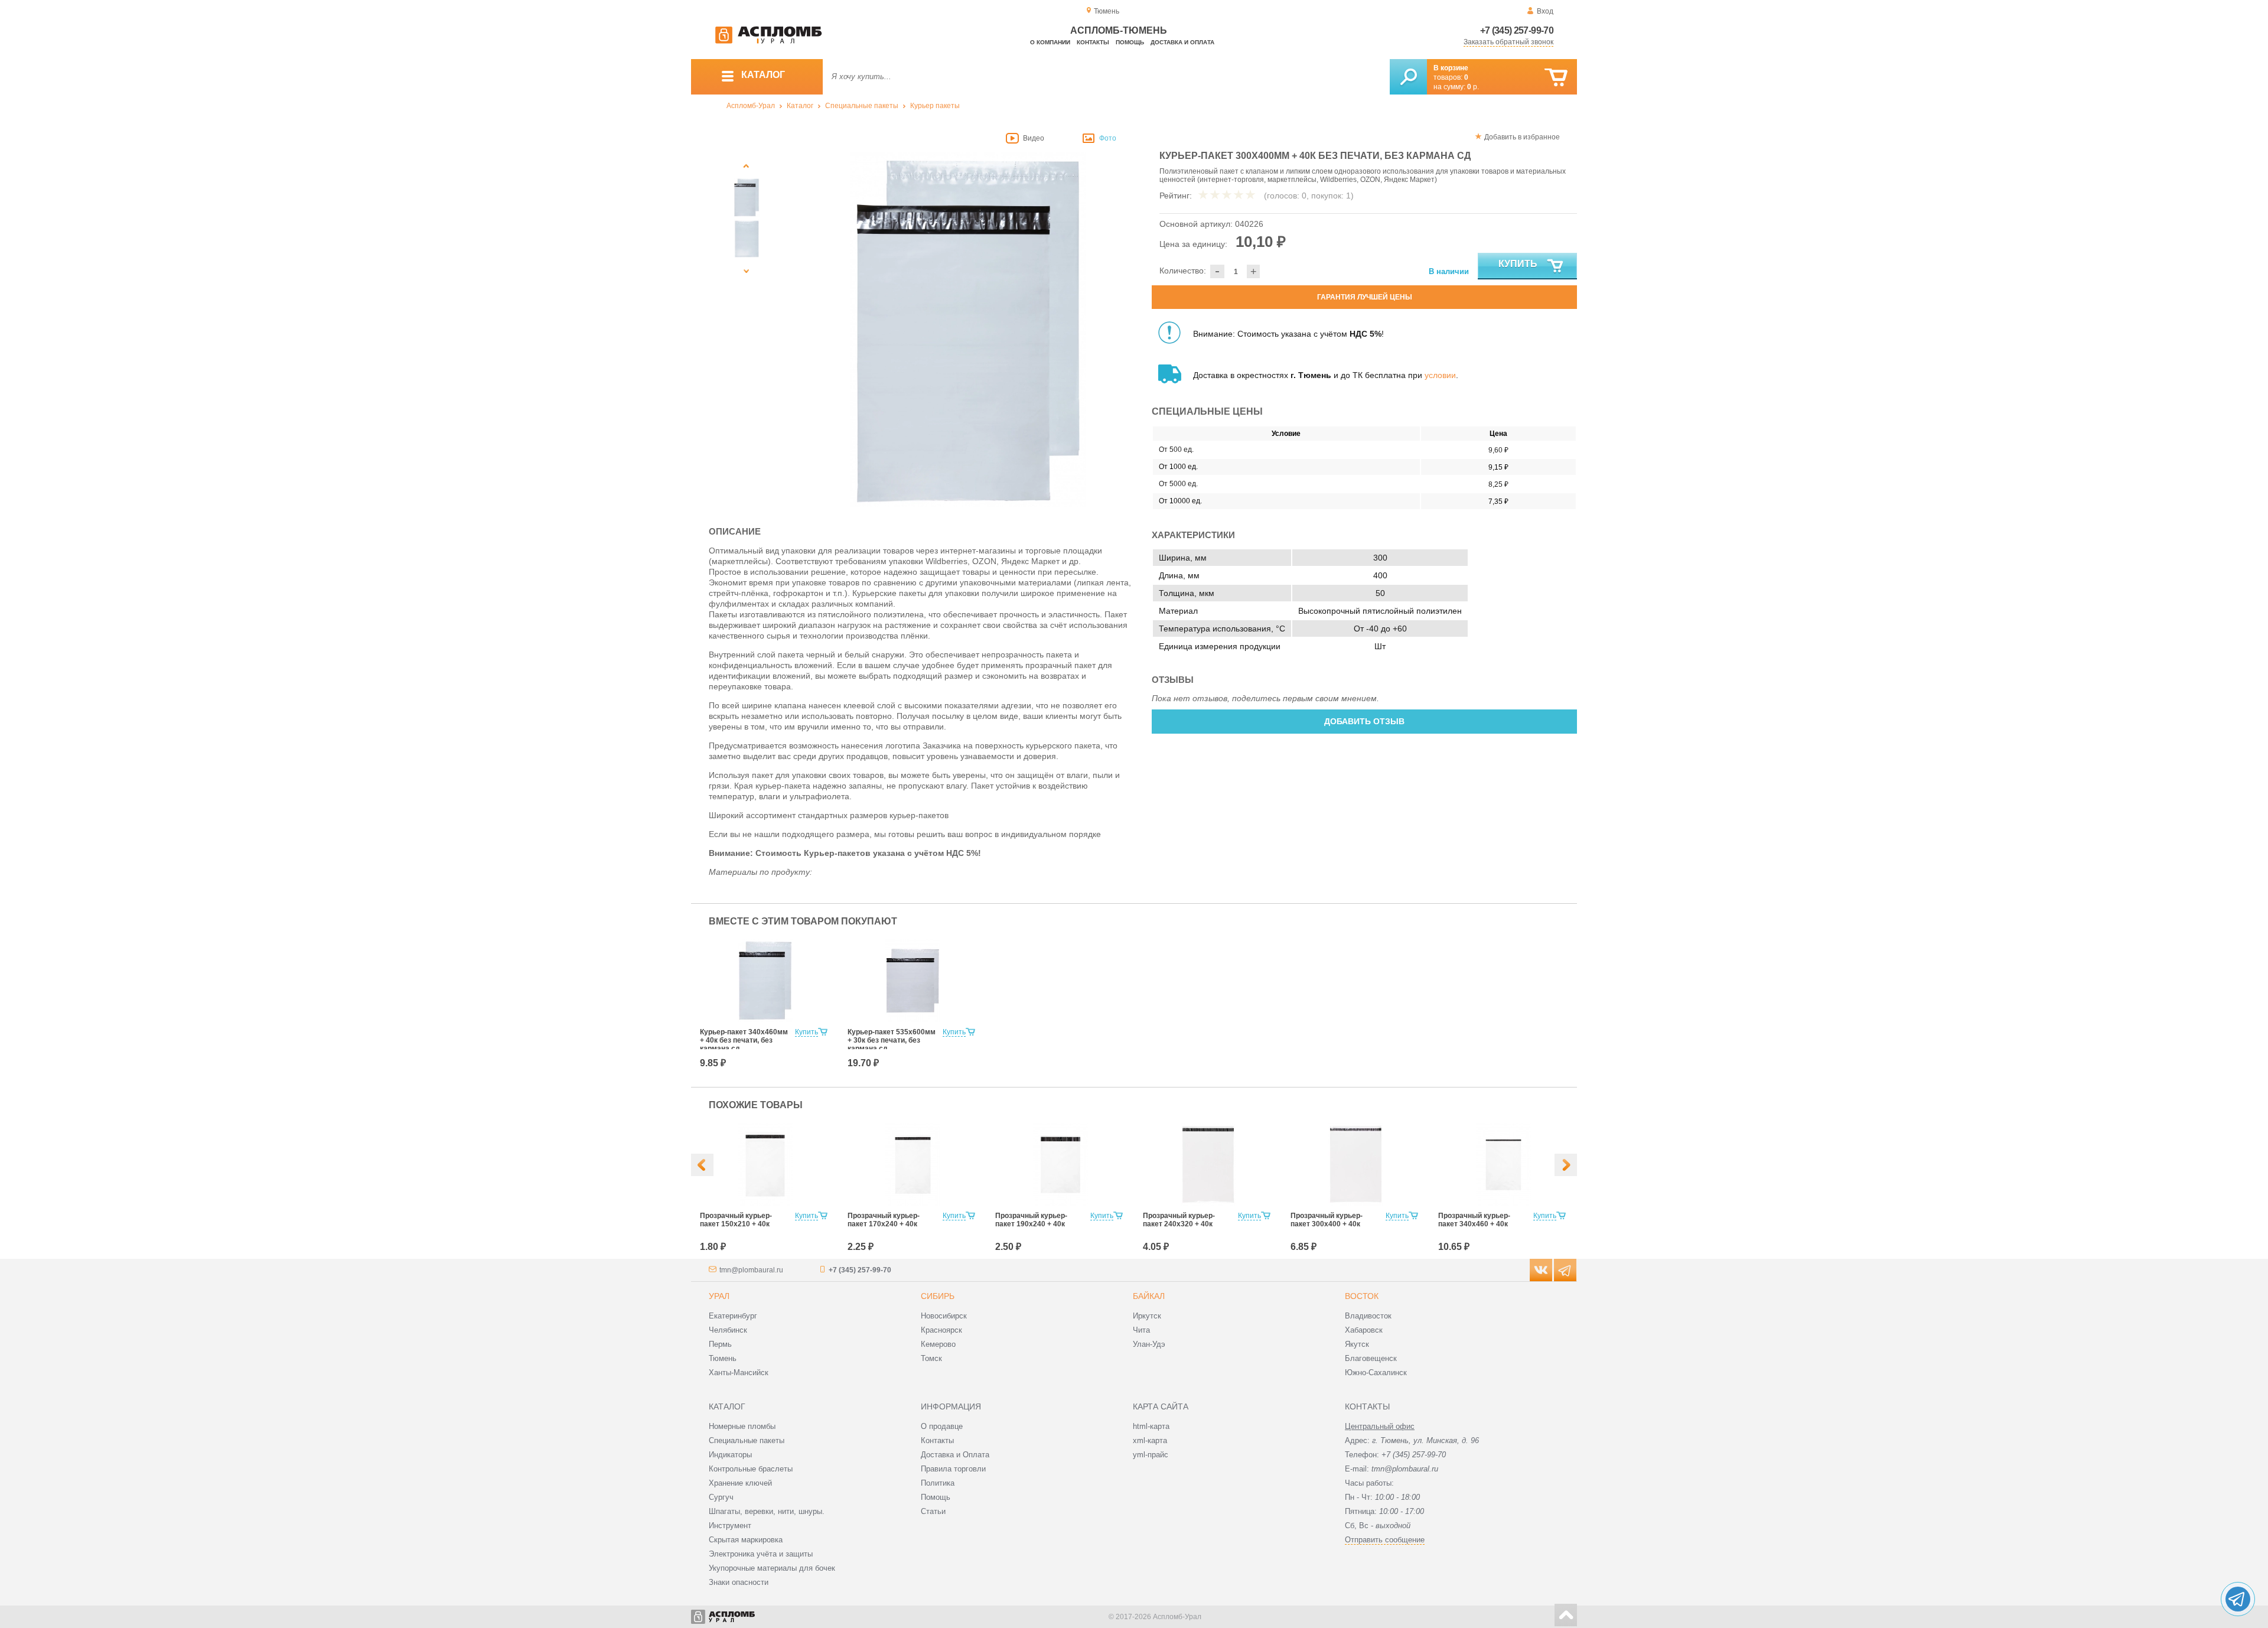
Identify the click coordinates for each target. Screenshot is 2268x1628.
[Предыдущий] (747, 166)
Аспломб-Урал (751, 106)
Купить (1518, 264)
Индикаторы (730, 1455)
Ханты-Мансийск (739, 1373)
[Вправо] (1566, 1165)
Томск (931, 1358)
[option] (968, 330)
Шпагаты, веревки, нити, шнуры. (767, 1511)
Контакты (1093, 42)
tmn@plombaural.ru (751, 1270)
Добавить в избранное (1522, 137)
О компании (1050, 42)
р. (1473, 87)
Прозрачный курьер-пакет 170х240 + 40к (884, 1220)
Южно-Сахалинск (1376, 1373)
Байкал (1149, 1296)
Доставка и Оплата (955, 1455)
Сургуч (721, 1497)
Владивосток (1368, 1316)
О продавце (942, 1426)
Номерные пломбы (742, 1426)
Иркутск (1147, 1316)
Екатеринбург (733, 1316)
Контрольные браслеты (751, 1469)
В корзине (1451, 68)
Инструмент (730, 1526)
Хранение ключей (740, 1483)
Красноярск (941, 1330)
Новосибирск (944, 1316)
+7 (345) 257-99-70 (1517, 30)
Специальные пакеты (862, 106)
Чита (1141, 1330)
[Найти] (1408, 77)
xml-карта (1150, 1440)
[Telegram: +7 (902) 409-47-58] (2238, 1599)
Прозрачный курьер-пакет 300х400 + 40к (1327, 1220)
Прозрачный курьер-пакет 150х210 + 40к (736, 1220)
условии (1440, 375)
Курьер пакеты (935, 106)
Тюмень (723, 1358)
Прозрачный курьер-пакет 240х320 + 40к (1179, 1220)
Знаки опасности (739, 1582)
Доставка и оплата (1182, 42)
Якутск (1357, 1344)
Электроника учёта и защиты (761, 1554)
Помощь (1130, 42)
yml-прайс (1151, 1455)
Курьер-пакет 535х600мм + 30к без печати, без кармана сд (892, 1040)
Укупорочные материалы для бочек (772, 1568)
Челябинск (728, 1330)
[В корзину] (1556, 78)
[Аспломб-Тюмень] (768, 41)
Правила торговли (953, 1469)
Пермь (720, 1344)
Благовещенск (1371, 1358)
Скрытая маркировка (746, 1540)
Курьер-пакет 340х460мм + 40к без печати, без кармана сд (744, 1040)
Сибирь (938, 1296)
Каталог (800, 106)
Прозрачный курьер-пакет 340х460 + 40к (1474, 1220)
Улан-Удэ (1149, 1344)
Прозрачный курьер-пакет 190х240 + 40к (1031, 1220)
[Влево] (702, 1165)
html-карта (1151, 1426)
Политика (938, 1483)
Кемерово (938, 1344)
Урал (719, 1296)
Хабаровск (1364, 1330)
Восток (1362, 1296)
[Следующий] (747, 271)
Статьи (933, 1511)
